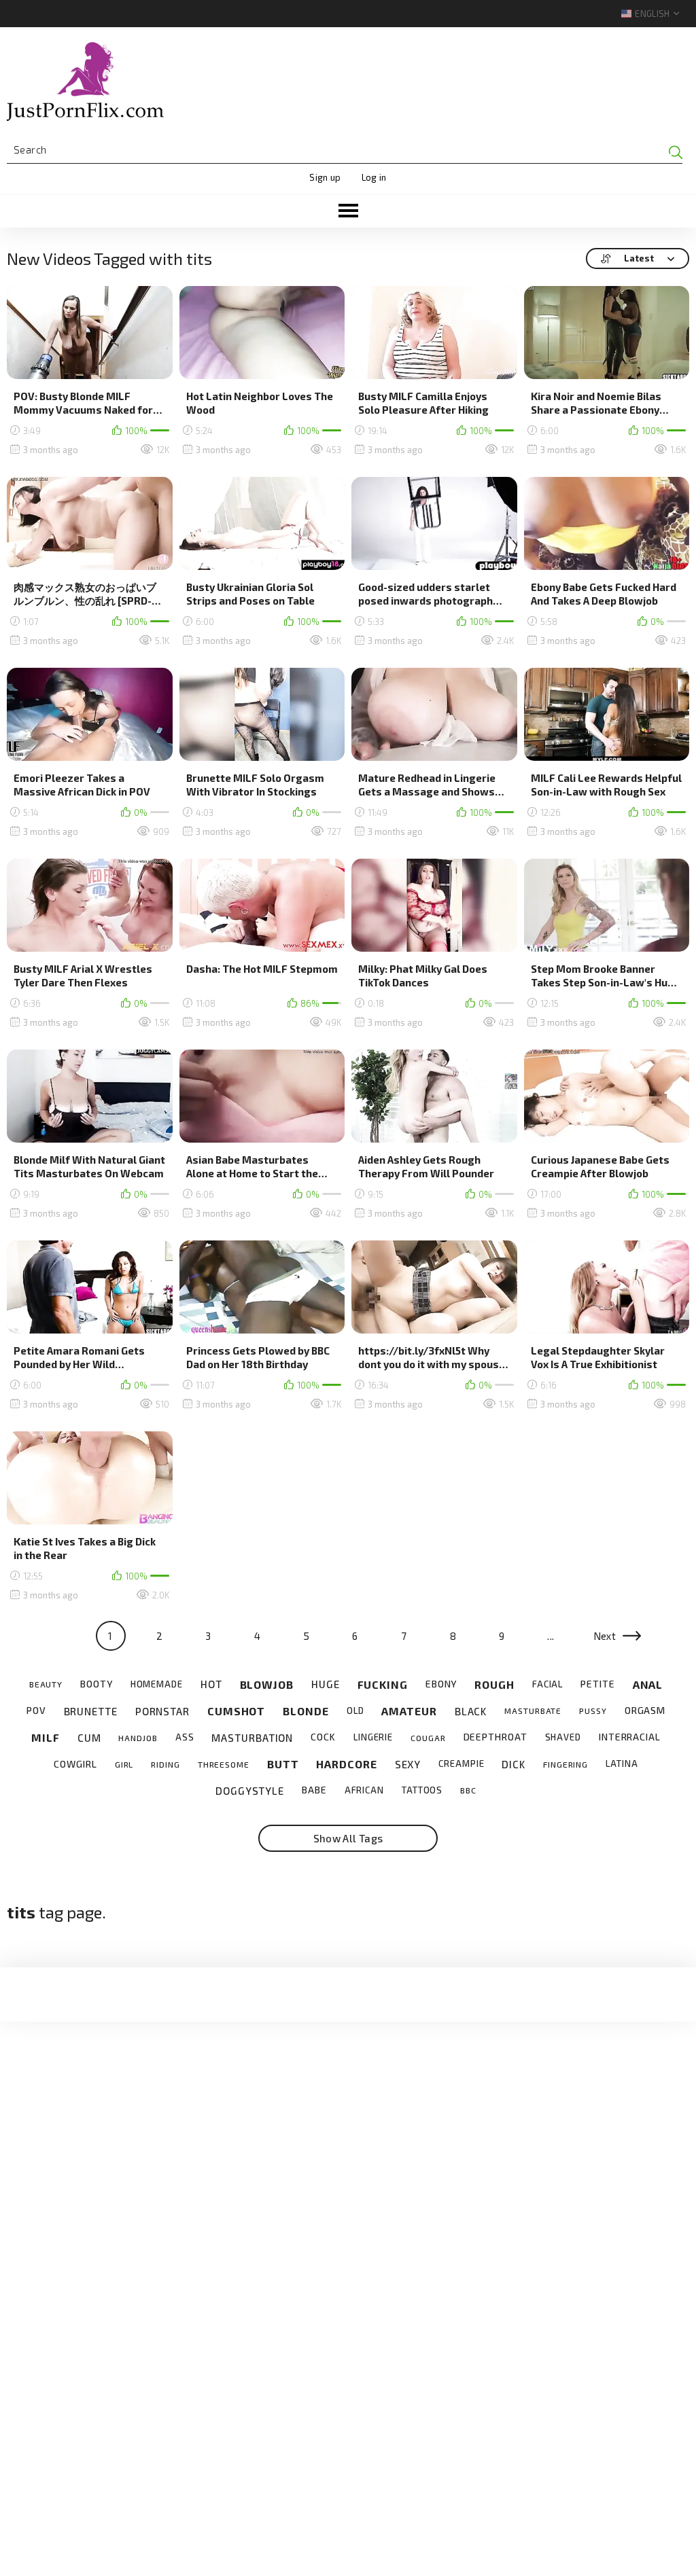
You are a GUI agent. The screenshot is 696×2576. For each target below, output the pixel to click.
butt (283, 1764)
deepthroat (495, 1737)
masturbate (533, 1711)
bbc (468, 1790)
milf (46, 1737)
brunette (91, 1711)
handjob (138, 1738)
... (551, 1636)
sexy (408, 1764)
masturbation (252, 1738)
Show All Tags (348, 1838)
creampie (461, 1764)
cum (89, 1738)
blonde (306, 1711)
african (364, 1790)
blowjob (267, 1684)
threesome (224, 1764)
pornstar (162, 1711)
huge (326, 1684)
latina (622, 1764)
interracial (630, 1737)
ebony (441, 1684)
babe (314, 1790)
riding (165, 1764)
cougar (428, 1738)
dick (514, 1764)
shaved (563, 1737)
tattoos (422, 1790)
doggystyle (250, 1791)
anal (648, 1684)
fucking (383, 1684)
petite (597, 1684)
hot (211, 1684)
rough (494, 1684)
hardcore (346, 1764)
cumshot (236, 1711)
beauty (46, 1684)
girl (124, 1764)
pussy (593, 1711)
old (355, 1711)
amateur (409, 1711)
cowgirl (75, 1764)
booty (97, 1684)
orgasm (645, 1711)
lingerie (373, 1737)
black (471, 1711)
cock (323, 1737)
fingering (565, 1764)
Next (605, 1636)
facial (547, 1684)
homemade (157, 1684)
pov (36, 1711)
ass (185, 1737)
